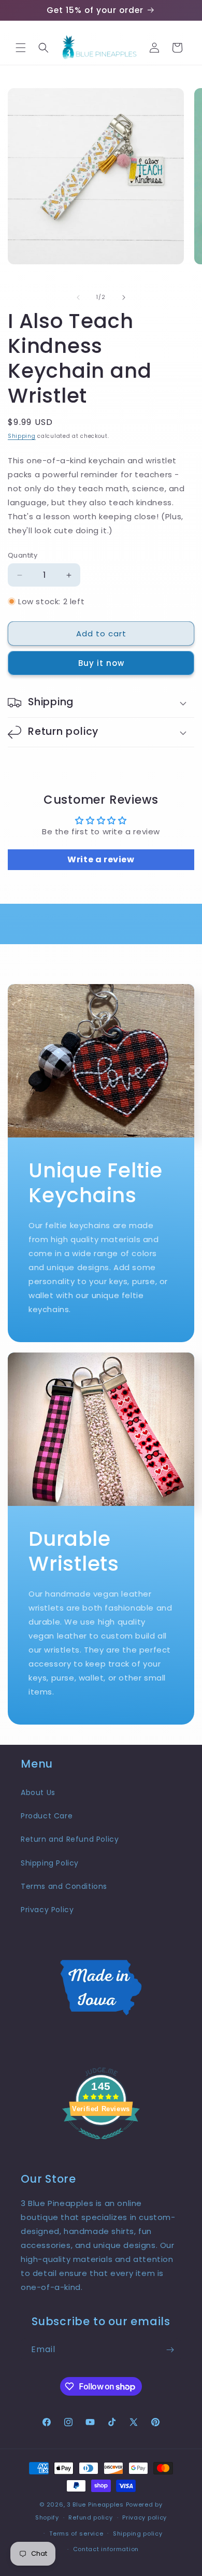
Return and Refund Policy (70, 1839)
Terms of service (76, 2534)
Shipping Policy (50, 1863)
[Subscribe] (170, 2350)
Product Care (47, 1816)
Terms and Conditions (64, 1886)
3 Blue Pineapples (95, 2504)
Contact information (106, 2549)
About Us (38, 1792)
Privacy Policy (47, 1910)
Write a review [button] (101, 859)
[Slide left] (78, 297)
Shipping (22, 436)
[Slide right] (124, 297)
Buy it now (101, 663)
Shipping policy (138, 2534)
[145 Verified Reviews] (101, 2145)
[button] (21, 48)
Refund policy (90, 2517)
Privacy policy (145, 2517)
